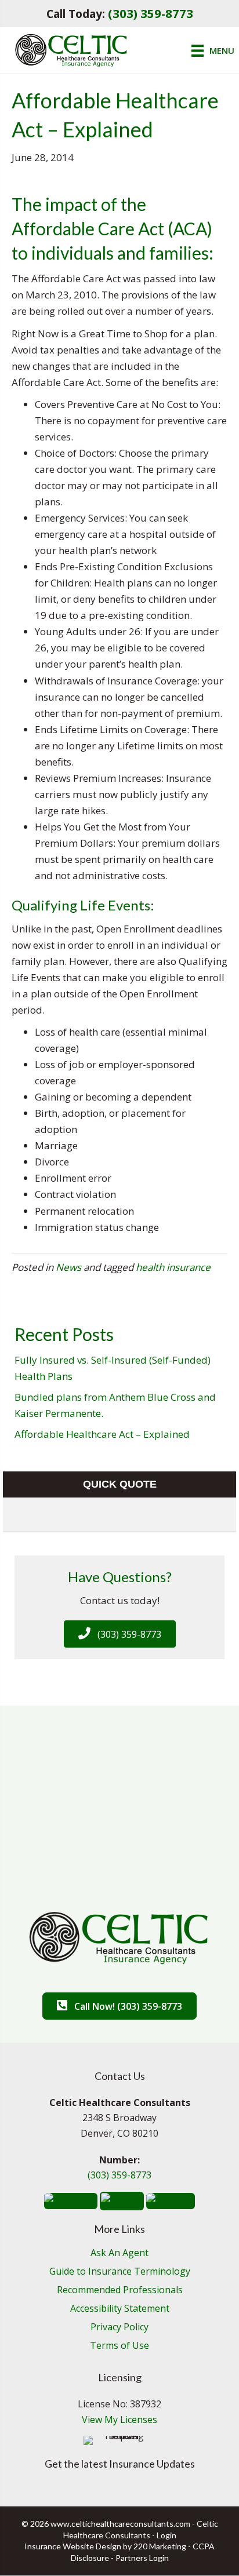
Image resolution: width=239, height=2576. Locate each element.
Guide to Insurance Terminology (120, 2272)
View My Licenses (119, 2420)
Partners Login (142, 2558)
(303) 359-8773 (151, 13)
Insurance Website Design (73, 2546)
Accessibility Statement (120, 2309)
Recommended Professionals (120, 2291)
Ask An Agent (119, 2253)
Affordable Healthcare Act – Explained (102, 1434)
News (68, 1267)
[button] (120, 1634)
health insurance (173, 1267)
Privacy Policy (119, 2328)
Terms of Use (119, 2346)
